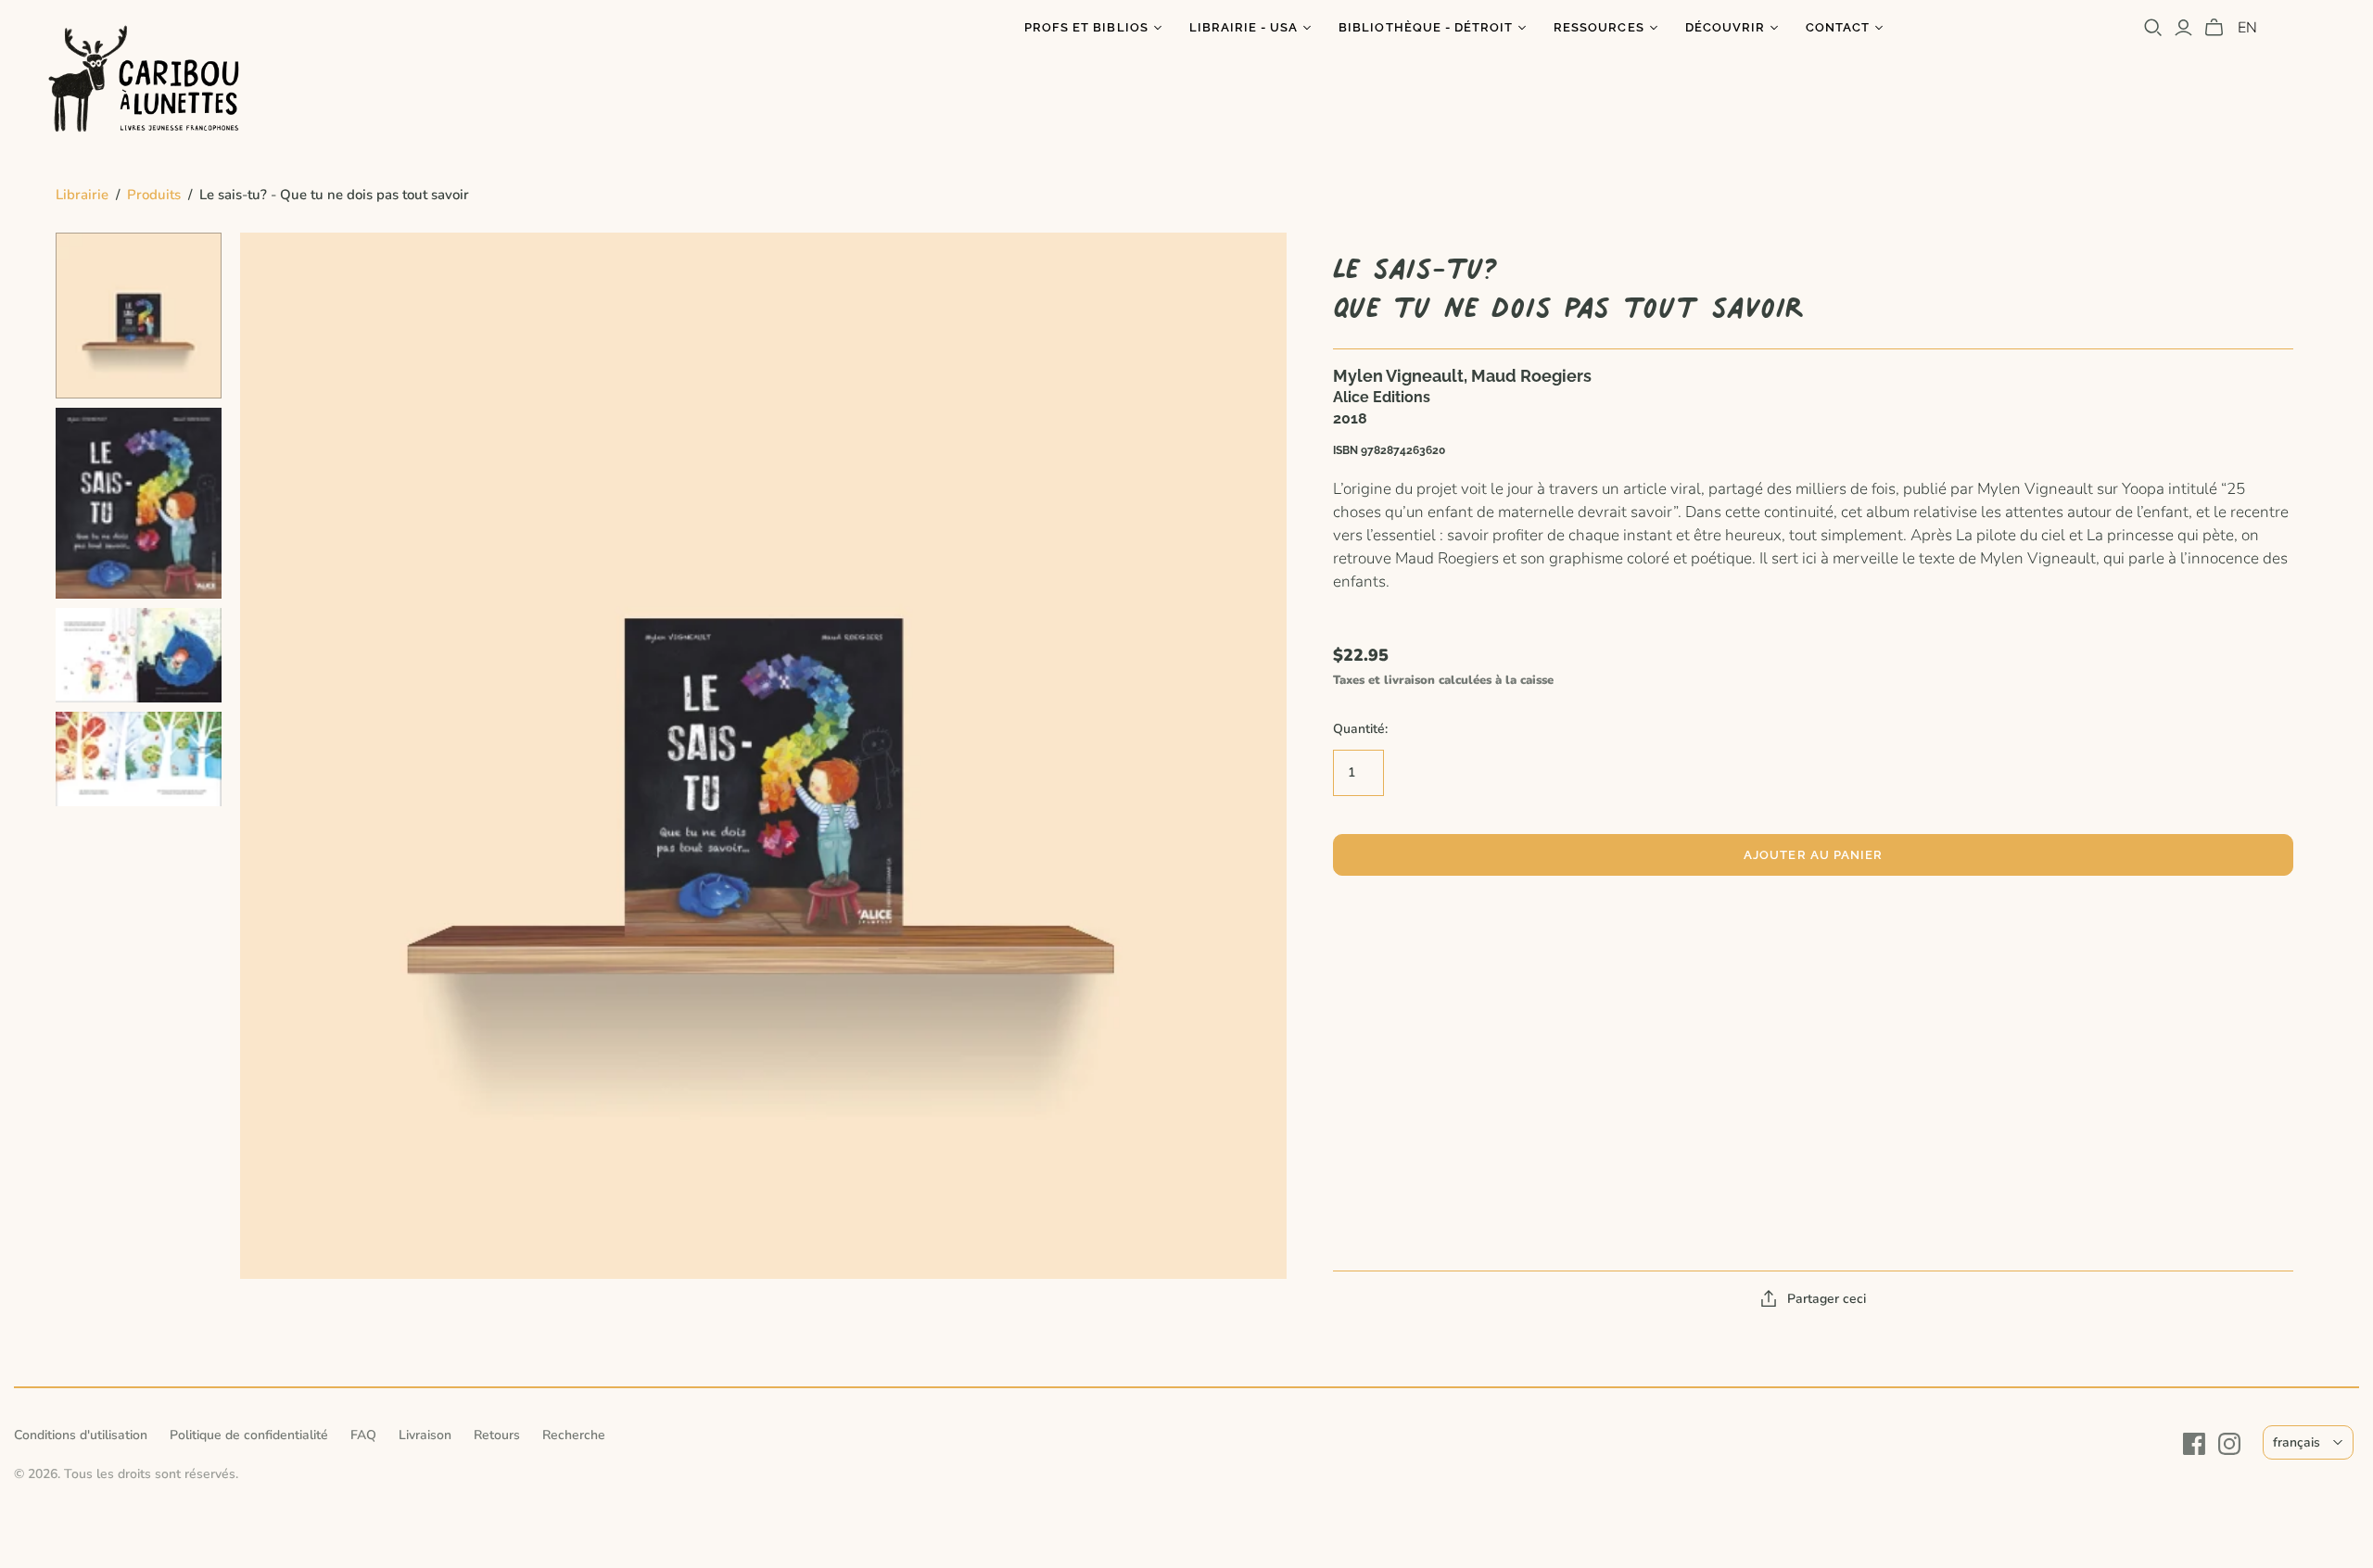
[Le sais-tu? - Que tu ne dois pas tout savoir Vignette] (139, 316)
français (2297, 1442)
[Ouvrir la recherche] (2153, 28)
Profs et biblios (1086, 27)
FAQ (363, 1435)
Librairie (82, 195)
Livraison (425, 1435)
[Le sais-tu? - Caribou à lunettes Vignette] (139, 655)
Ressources (1599, 27)
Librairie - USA (1244, 27)
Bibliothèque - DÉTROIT (1426, 27)
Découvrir (1725, 27)
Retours (497, 1435)
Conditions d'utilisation (81, 1435)
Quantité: (1360, 729)
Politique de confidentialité (249, 1435)
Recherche (574, 1435)
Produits (154, 195)
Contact (1838, 27)
